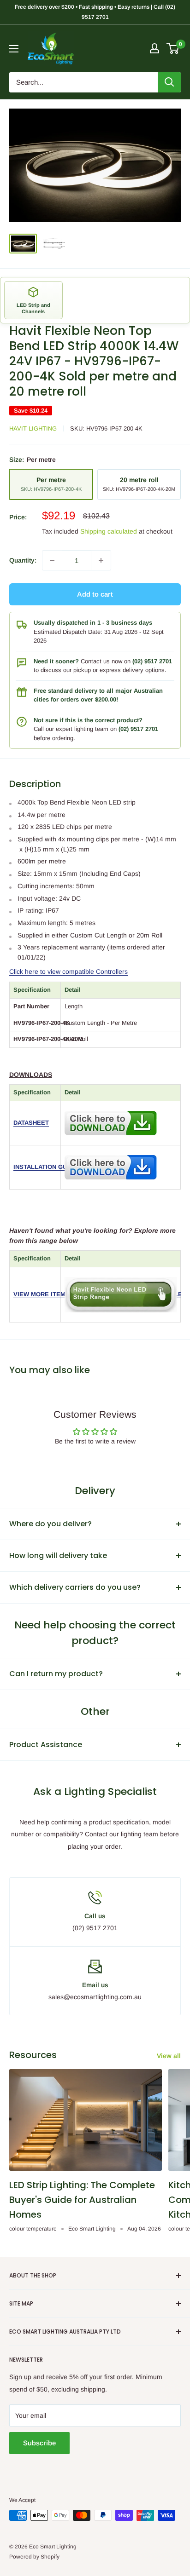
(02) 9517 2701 (152, 661)
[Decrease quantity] (52, 560)
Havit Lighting (33, 428)
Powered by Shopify (34, 2557)
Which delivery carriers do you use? (75, 1587)
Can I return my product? (56, 1674)
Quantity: (23, 560)
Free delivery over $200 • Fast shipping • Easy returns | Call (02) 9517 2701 (95, 12)
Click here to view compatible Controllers (68, 972)
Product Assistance (46, 1745)
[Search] (169, 82)
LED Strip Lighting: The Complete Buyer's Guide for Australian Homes (82, 2200)
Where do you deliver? (50, 1524)
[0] (173, 48)
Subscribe (39, 2443)
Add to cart (95, 594)
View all (169, 2056)
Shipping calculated (109, 531)
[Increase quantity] (101, 560)
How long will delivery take (58, 1555)
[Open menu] (14, 49)
